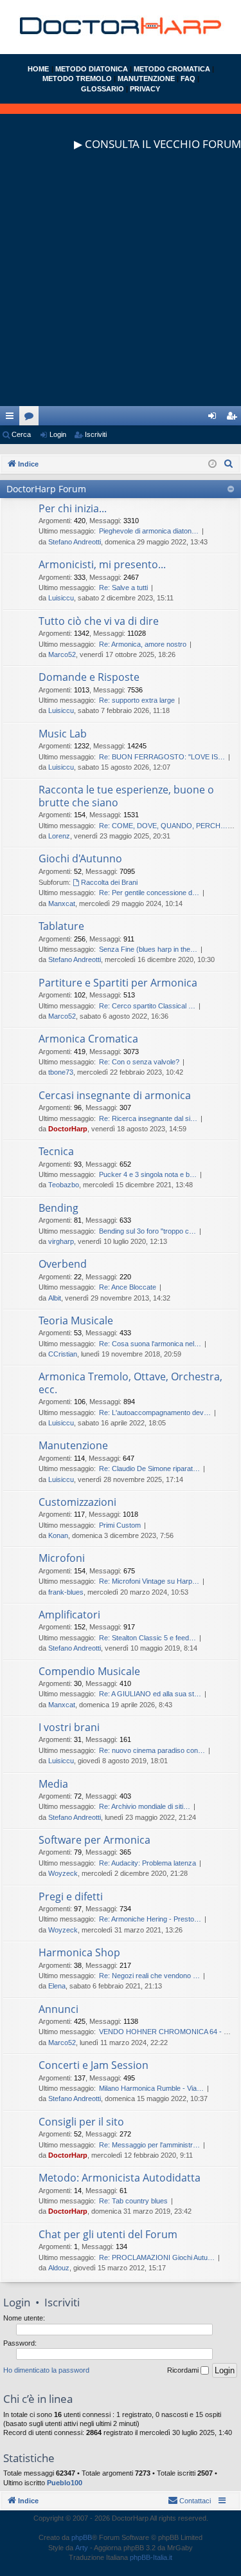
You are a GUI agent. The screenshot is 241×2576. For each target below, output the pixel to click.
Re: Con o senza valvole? (139, 1062)
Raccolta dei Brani (109, 882)
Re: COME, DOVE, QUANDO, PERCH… (163, 826)
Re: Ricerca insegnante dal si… (148, 1118)
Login (58, 434)
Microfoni (62, 1558)
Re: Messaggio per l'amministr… (149, 2145)
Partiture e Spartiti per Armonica (118, 983)
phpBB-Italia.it (151, 2557)
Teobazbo (64, 1185)
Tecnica (56, 1151)
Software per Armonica (94, 1840)
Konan (58, 1535)
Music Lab (63, 734)
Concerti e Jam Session (94, 2065)
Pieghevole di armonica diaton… (149, 531)
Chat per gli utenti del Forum (108, 2234)
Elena (57, 1986)
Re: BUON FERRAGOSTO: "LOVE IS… (162, 757)
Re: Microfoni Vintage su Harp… (149, 1581)
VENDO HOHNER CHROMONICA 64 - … (165, 2032)
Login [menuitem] (215, 418)
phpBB (82, 2537)
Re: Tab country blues (133, 2201)
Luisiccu (61, 598)
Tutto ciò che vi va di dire (99, 621)
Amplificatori (69, 1615)
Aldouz (59, 2268)
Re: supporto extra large (137, 700)
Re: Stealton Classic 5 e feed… (147, 1638)
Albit (55, 1298)
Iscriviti (96, 434)
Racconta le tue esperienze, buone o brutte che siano (126, 796)
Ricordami (184, 2370)
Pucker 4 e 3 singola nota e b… (148, 1174)
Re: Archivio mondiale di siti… (145, 1806)
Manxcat (62, 903)
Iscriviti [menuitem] (234, 418)
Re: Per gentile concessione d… (149, 893)
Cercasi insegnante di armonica (115, 1095)
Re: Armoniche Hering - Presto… (150, 1919)
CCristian (63, 1354)
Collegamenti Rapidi (12, 418)
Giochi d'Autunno (80, 858)
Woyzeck (63, 1873)
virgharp (61, 1241)
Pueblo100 (65, 2483)
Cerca (21, 434)
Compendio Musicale (89, 1671)
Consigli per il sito (81, 2122)
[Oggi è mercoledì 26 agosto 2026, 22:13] (212, 464)
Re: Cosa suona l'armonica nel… (150, 1344)
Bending (58, 1208)
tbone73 (61, 1072)
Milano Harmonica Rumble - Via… (151, 2088)
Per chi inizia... (73, 508)
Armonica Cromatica (88, 1039)
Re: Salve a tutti (123, 588)
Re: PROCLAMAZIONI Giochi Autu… (157, 2257)
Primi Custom (120, 1525)
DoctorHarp (68, 1129)
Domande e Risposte (89, 677)
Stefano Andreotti (75, 542)
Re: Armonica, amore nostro (143, 644)
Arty (82, 2548)
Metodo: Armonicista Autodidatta (120, 2178)
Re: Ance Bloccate (128, 1287)
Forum (31, 418)
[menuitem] (229, 464)
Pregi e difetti (71, 1896)
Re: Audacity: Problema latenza (147, 1863)
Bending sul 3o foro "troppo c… (147, 1231)
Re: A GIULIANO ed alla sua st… (150, 1694)
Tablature (61, 926)
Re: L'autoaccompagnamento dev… (155, 1413)
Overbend (63, 1264)
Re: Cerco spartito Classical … (147, 1006)
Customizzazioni (77, 1502)
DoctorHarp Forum (46, 489)
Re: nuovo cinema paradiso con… (152, 1750)
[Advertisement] (121, 285)
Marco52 (62, 654)
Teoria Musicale (76, 1320)
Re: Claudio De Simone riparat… (149, 1469)
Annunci (58, 2009)
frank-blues (66, 1592)
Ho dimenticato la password (46, 2370)
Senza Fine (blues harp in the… (148, 949)
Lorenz (59, 836)
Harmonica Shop (79, 1952)
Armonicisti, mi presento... (102, 564)
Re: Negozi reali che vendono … (149, 1976)
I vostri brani (69, 1727)
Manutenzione (73, 1445)
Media (53, 1784)
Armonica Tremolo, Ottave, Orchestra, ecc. (130, 1383)
